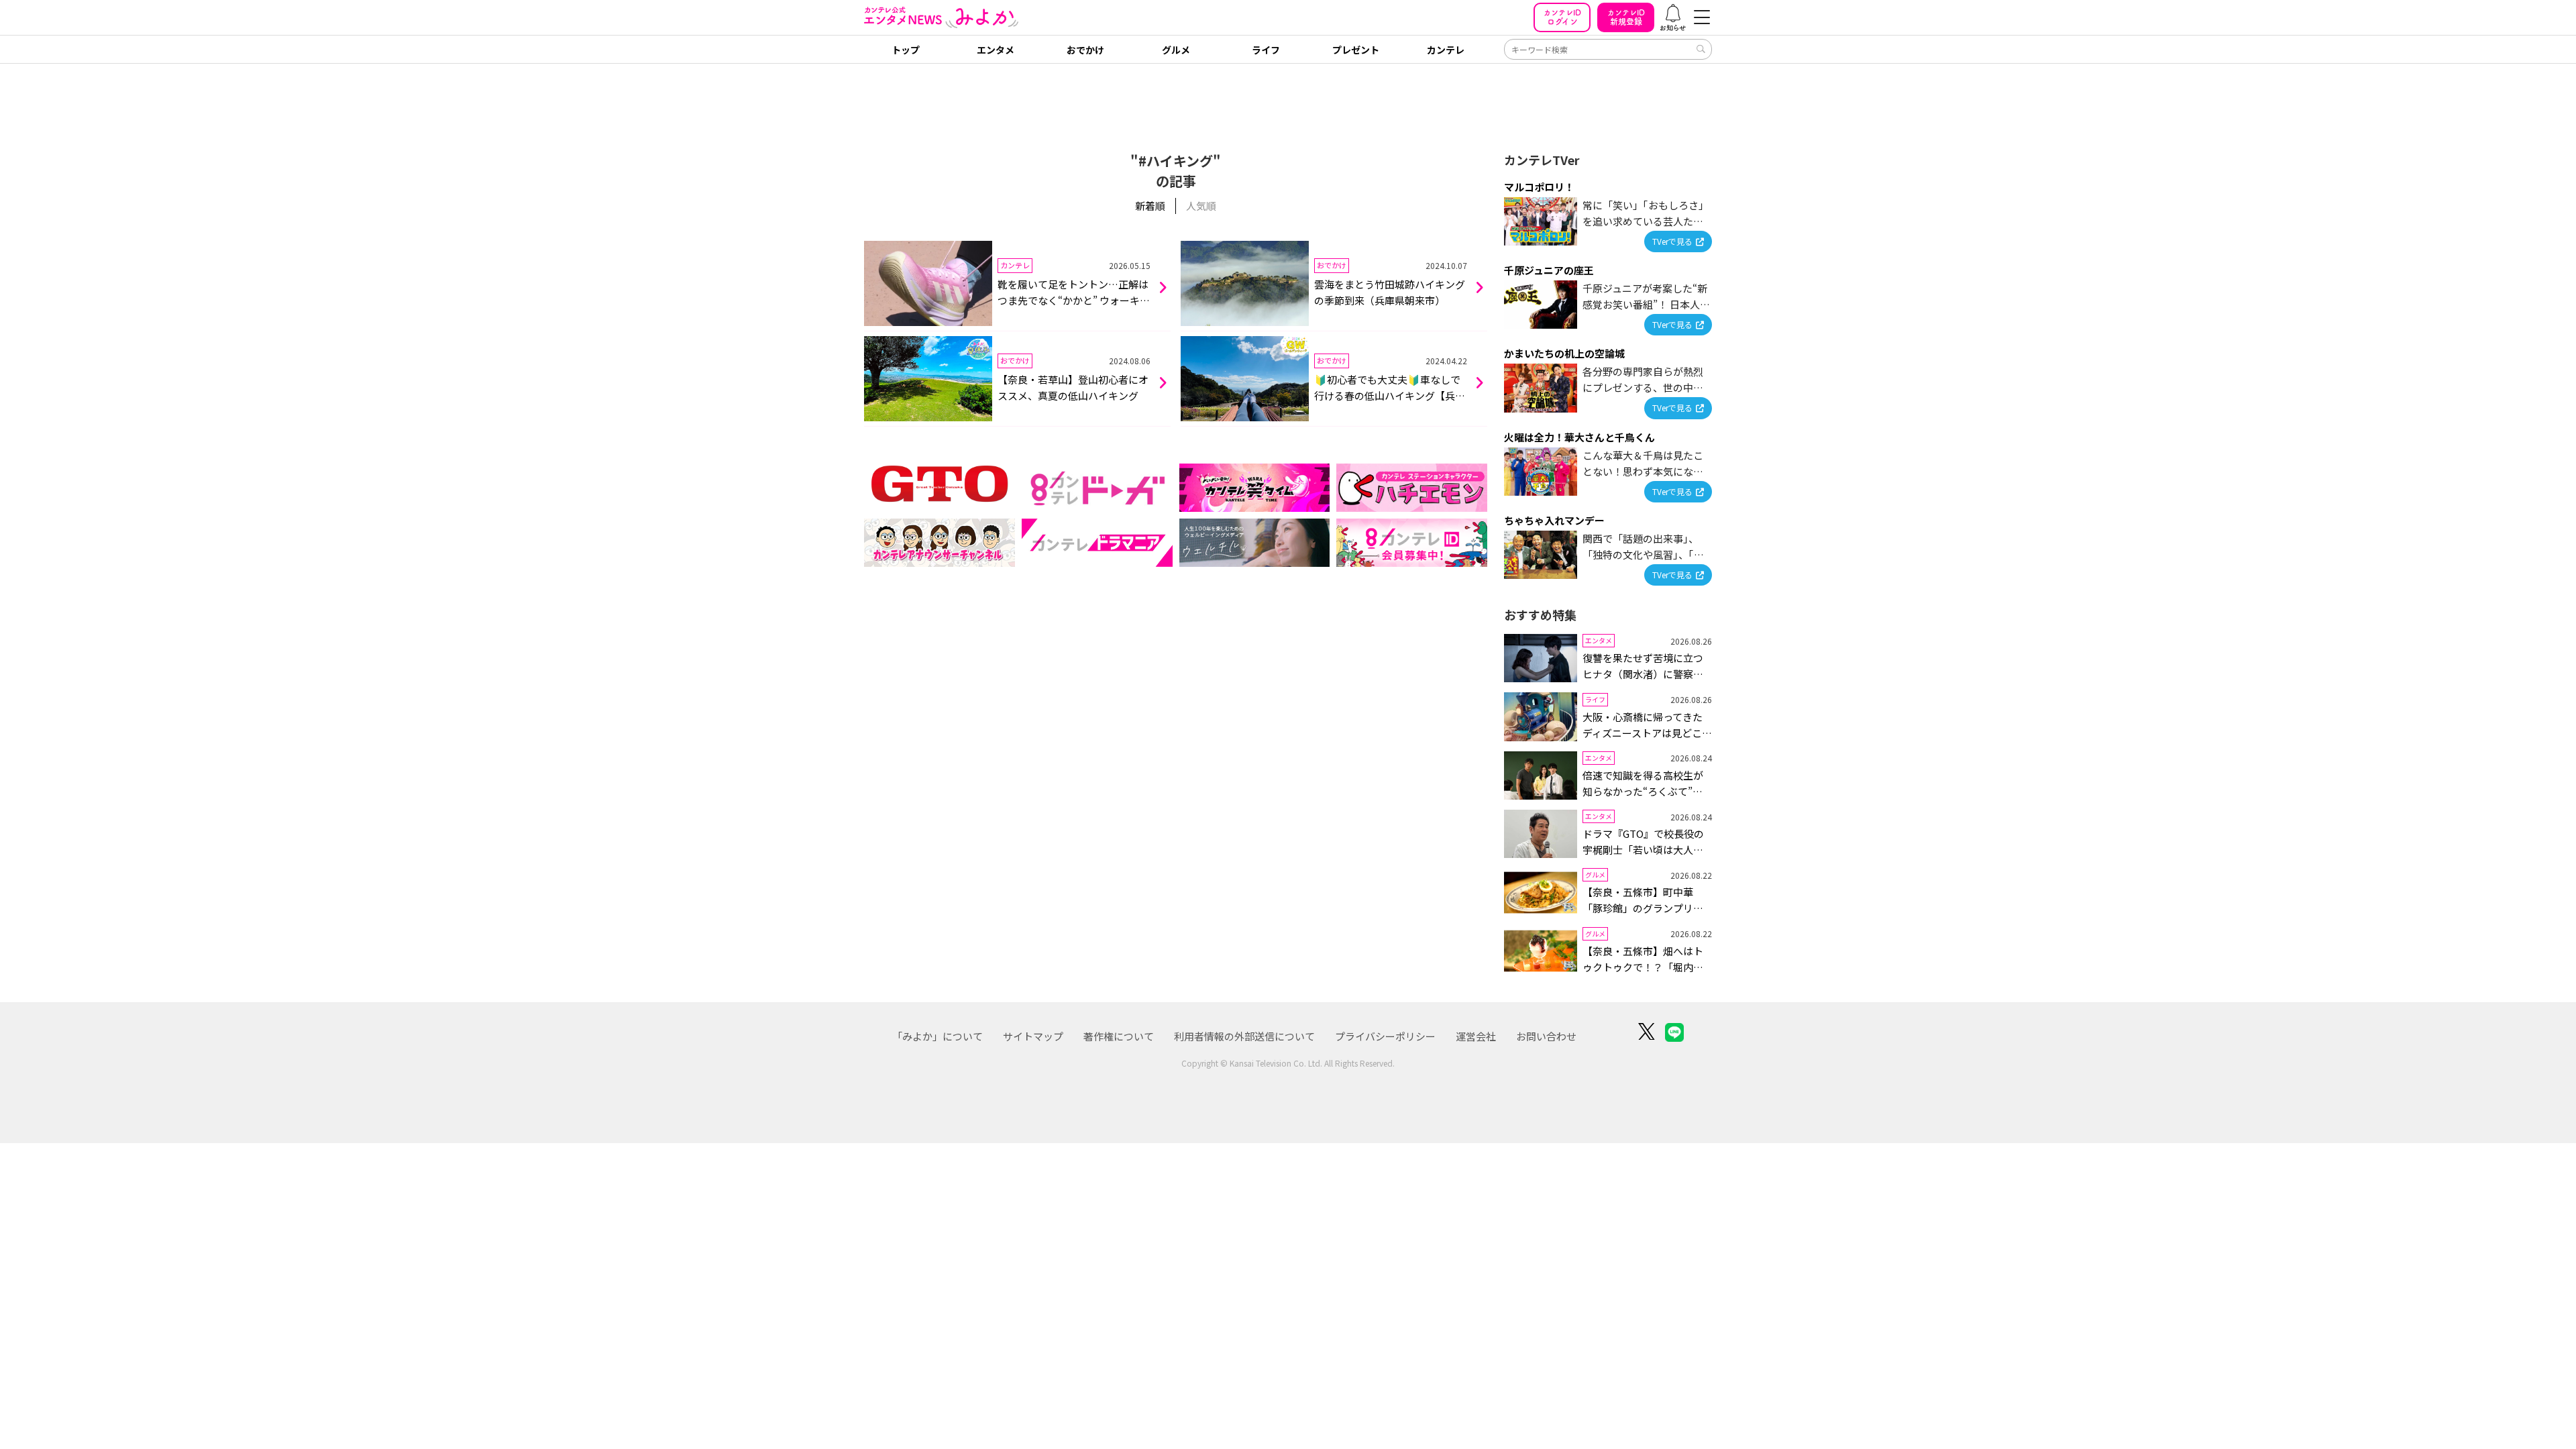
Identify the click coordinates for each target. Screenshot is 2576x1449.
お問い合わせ (1546, 1036)
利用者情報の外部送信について (1244, 1036)
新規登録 (1626, 17)
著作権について (1119, 1036)
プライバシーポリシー (1385, 1036)
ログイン (1562, 17)
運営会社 (1476, 1036)
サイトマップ (1033, 1036)
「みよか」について (937, 1036)
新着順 (1150, 206)
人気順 (1201, 206)
